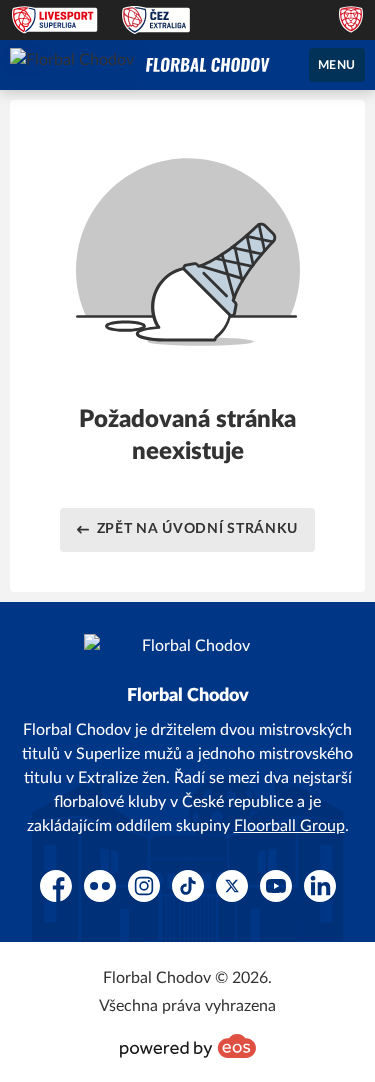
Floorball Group (289, 826)
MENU (337, 65)
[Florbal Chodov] (208, 65)
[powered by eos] (188, 1046)
